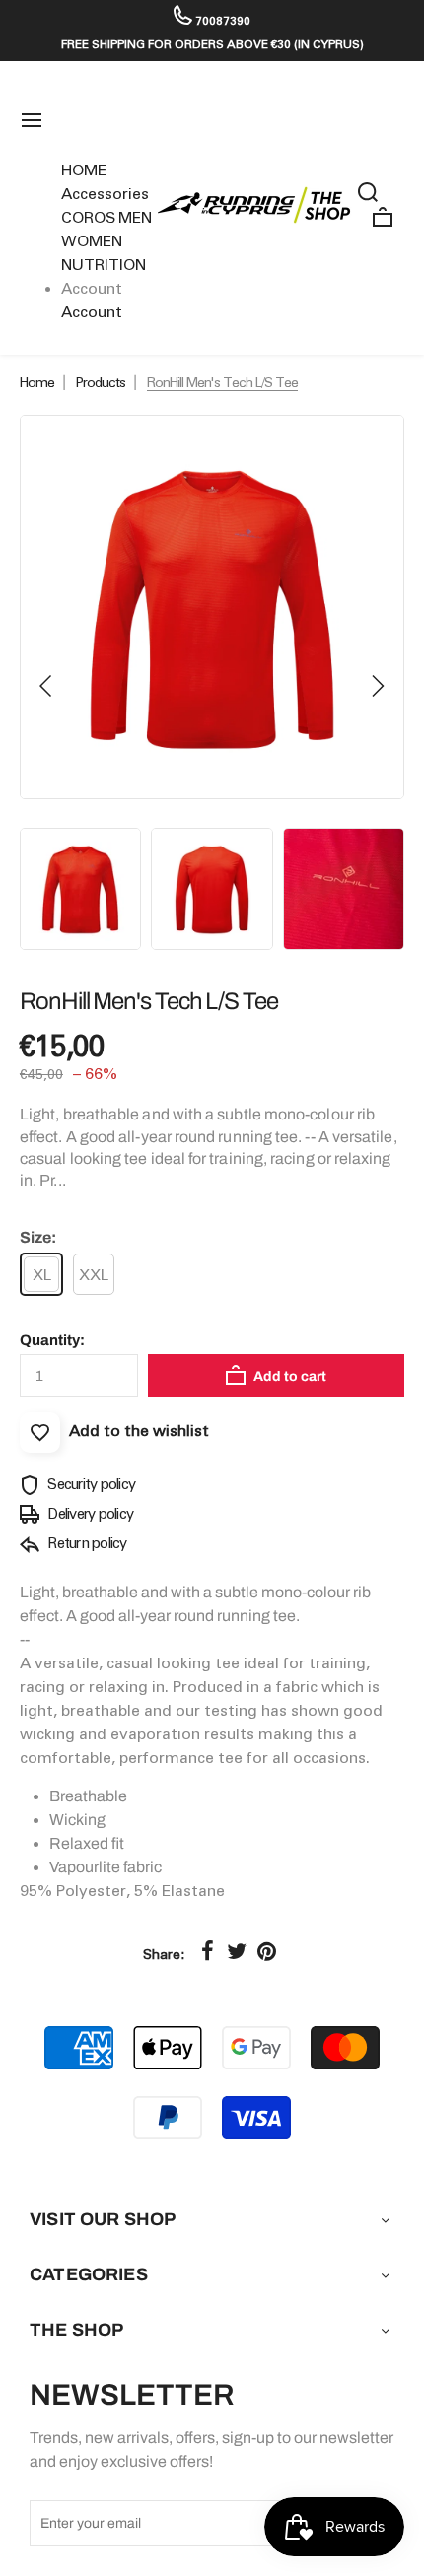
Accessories (105, 194)
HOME (84, 170)
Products (101, 382)
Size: (38, 1237)
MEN (135, 217)
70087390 (221, 20)
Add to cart (288, 1376)
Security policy (90, 1484)
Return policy (86, 1543)
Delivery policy (89, 1514)
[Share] (207, 1951)
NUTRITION (104, 265)
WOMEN (92, 241)
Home (37, 382)
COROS (88, 217)
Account (92, 312)
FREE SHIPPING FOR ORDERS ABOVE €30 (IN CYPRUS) (212, 44)
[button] (46, 686)
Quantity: (52, 1340)
